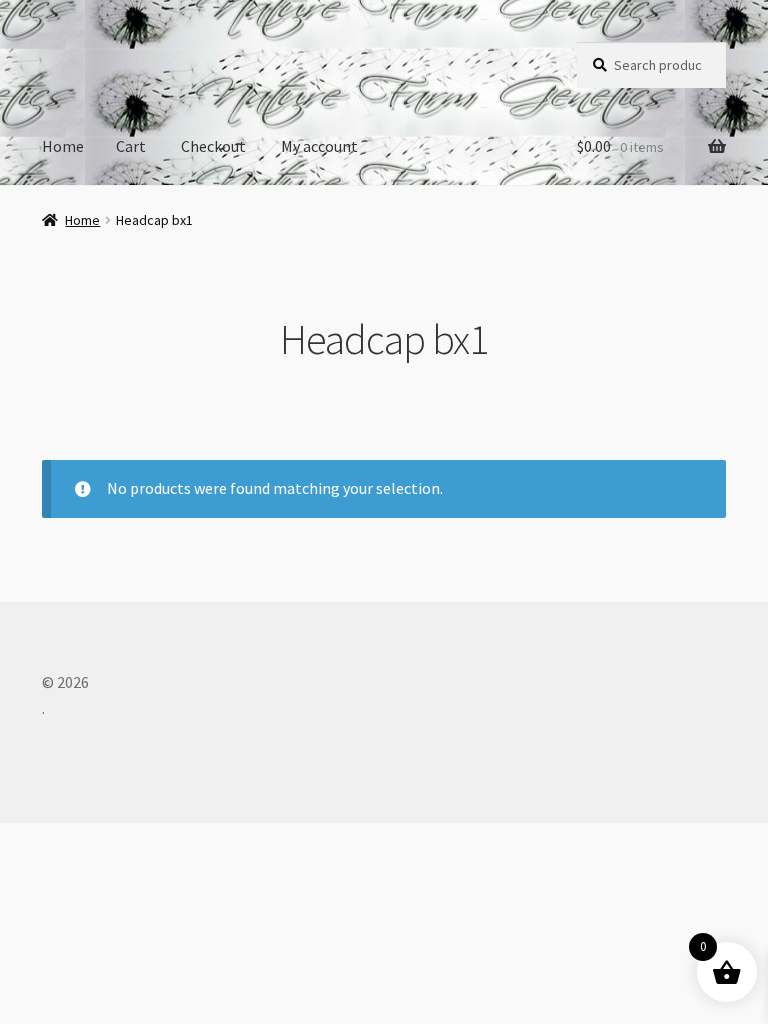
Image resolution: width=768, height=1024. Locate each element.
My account (319, 146)
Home (63, 146)
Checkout (213, 146)
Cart (131, 146)
